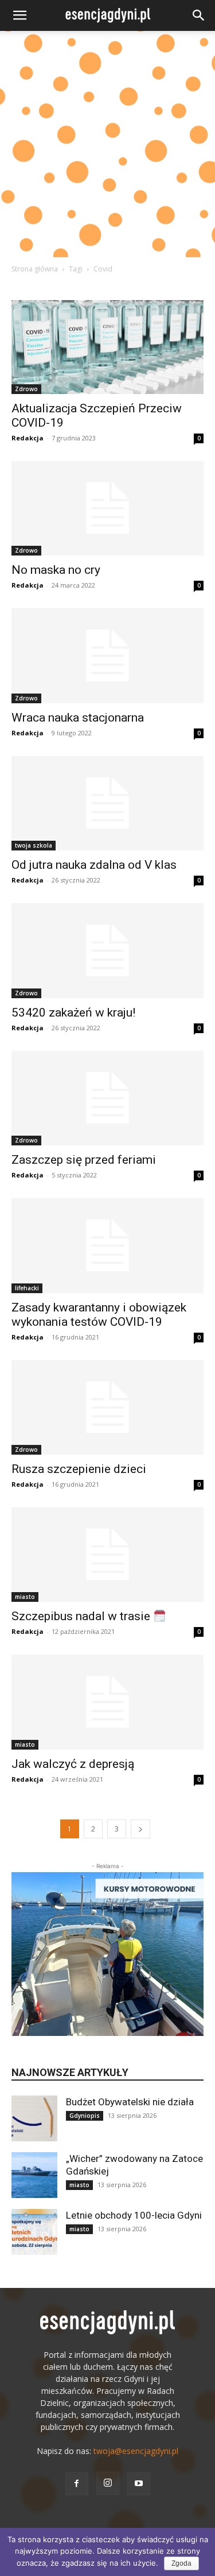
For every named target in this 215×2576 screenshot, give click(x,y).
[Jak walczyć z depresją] (107, 1702)
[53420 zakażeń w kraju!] (107, 950)
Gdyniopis (85, 2116)
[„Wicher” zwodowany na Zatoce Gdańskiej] (34, 2175)
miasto (25, 1597)
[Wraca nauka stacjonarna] (107, 655)
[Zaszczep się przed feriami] (107, 1098)
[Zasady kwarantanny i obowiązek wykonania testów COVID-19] (107, 1245)
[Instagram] (108, 2483)
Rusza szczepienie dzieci (79, 1469)
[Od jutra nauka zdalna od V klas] (107, 803)
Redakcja (28, 438)
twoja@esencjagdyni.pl (136, 2451)
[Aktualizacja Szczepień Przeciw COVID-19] (107, 347)
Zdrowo (26, 389)
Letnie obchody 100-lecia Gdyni (134, 2215)
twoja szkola (34, 845)
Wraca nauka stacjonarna (78, 718)
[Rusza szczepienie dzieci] (107, 1407)
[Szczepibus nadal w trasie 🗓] (107, 1555)
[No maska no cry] (107, 508)
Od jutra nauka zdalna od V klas (94, 865)
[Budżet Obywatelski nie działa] (34, 2118)
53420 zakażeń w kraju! (73, 1013)
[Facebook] (77, 2484)
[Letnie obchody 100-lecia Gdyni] (34, 2232)
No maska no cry (56, 570)
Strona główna (35, 269)
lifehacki (27, 1288)
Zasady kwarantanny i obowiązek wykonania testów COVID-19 (99, 1315)
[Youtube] (139, 2484)
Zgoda (181, 2563)
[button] (19, 15)
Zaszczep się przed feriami (84, 1160)
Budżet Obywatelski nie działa (130, 2102)
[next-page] (140, 1829)
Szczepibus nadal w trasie (82, 1616)
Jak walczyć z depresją (73, 1764)
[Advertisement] (107, 144)
